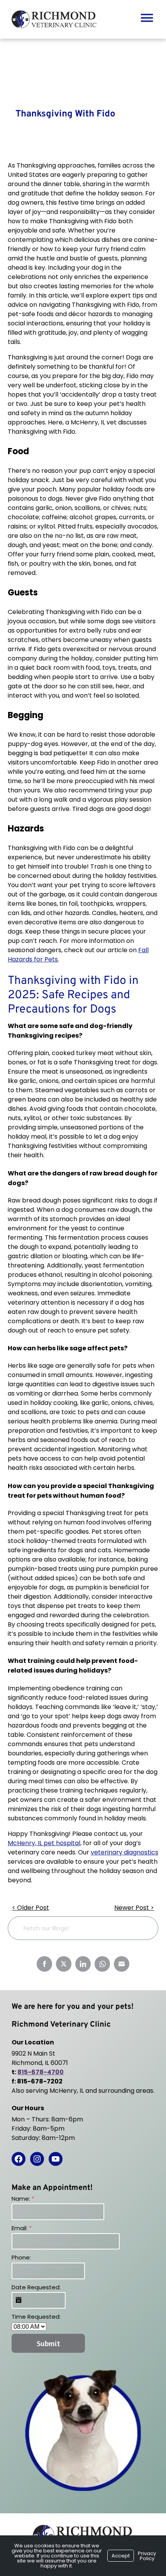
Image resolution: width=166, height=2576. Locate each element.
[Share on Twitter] (64, 1964)
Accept (121, 2556)
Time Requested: (36, 2317)
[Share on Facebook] (44, 1964)
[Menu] (147, 17)
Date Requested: (36, 2287)
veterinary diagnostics (124, 1852)
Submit (48, 2343)
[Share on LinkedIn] (83, 1964)
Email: (22, 2228)
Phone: (21, 2257)
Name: (23, 2199)
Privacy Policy (147, 2556)
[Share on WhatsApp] (102, 1964)
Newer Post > (134, 1908)
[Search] (140, 1928)
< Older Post (30, 1908)
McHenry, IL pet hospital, (45, 1843)
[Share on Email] (122, 1964)
